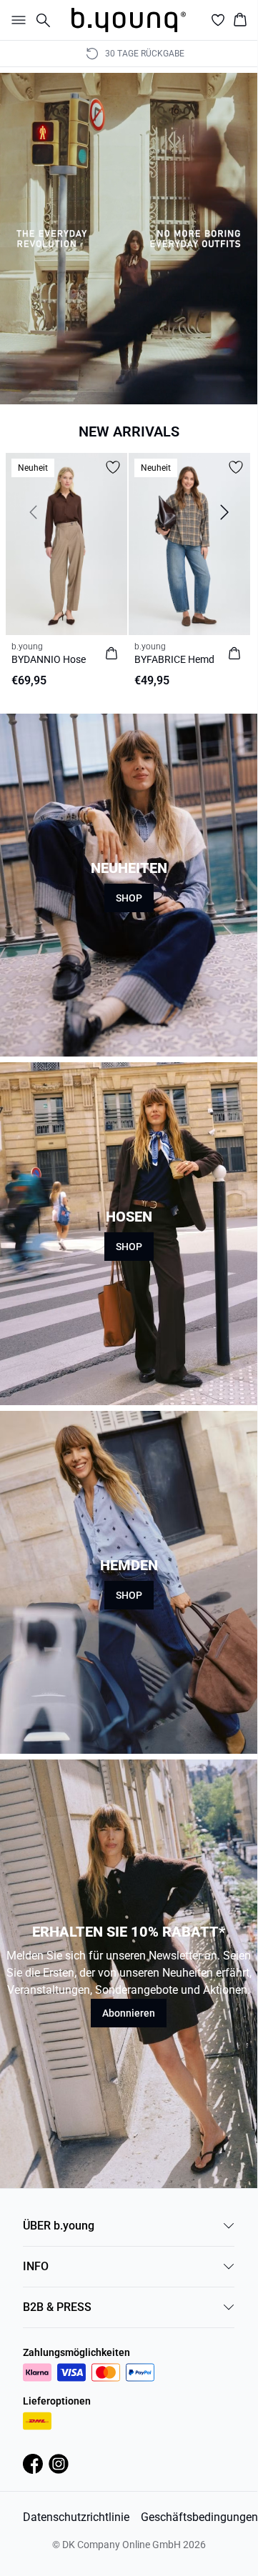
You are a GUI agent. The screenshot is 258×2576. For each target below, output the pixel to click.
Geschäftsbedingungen (199, 2517)
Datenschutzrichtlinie (76, 2517)
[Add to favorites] (113, 467)
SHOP (129, 898)
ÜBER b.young (59, 2226)
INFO (36, 2266)
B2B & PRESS (57, 2307)
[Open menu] (16, 20)
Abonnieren (129, 2013)
